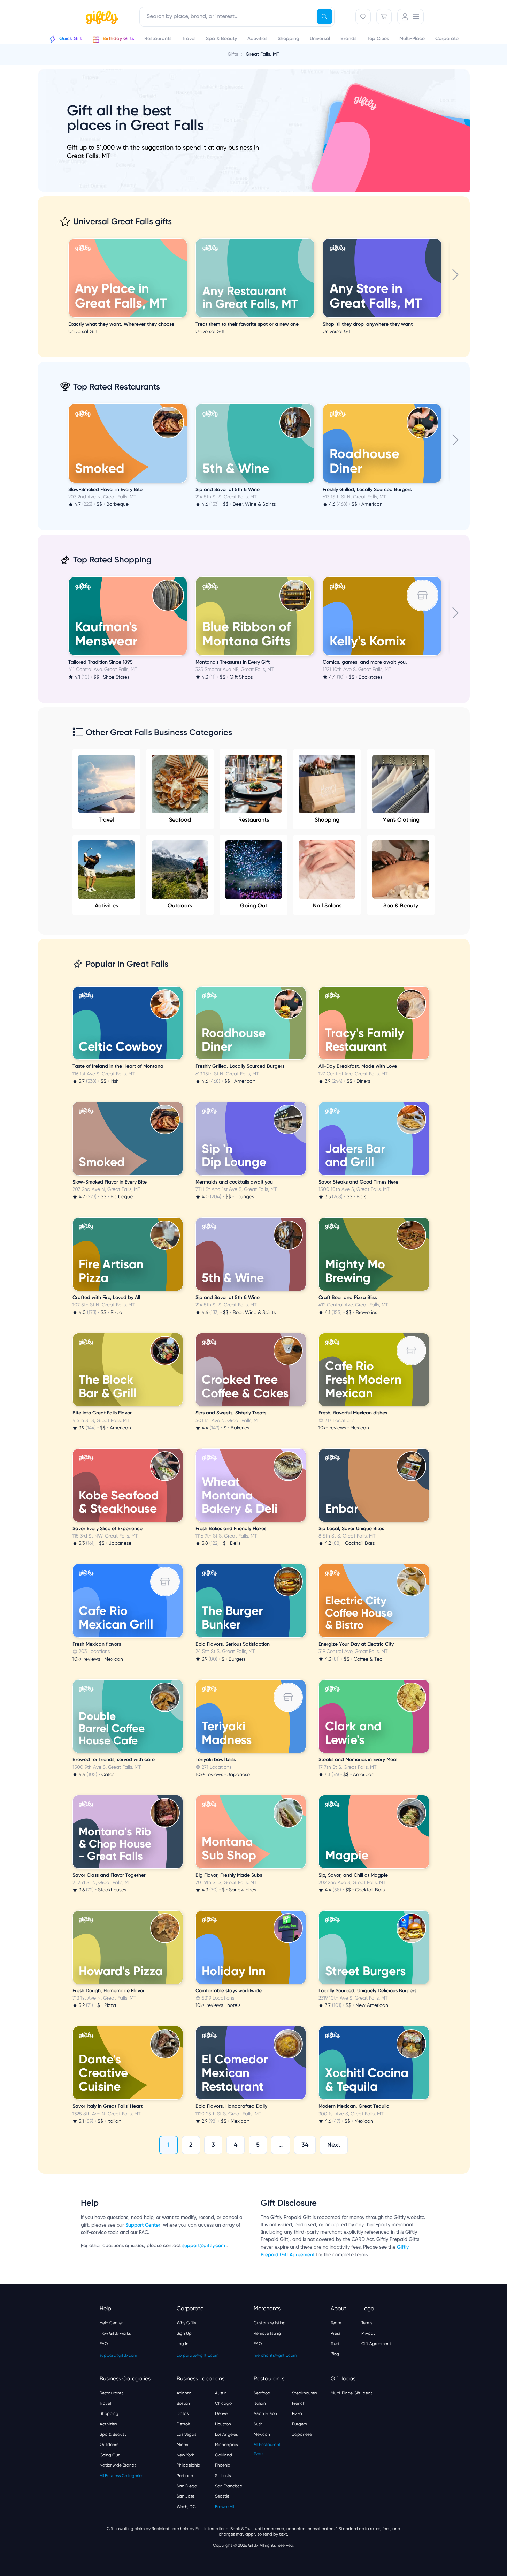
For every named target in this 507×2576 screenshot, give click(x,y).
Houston (223, 2424)
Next (334, 2145)
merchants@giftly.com (275, 2355)
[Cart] (384, 17)
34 (305, 2145)
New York (185, 2455)
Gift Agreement (376, 2344)
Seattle (222, 2496)
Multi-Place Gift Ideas (352, 2393)
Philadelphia (189, 2465)
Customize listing (270, 2323)
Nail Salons (327, 905)
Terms (367, 2323)
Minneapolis (226, 2445)
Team (336, 2323)
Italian (260, 2403)
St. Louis (223, 2476)
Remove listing (267, 2333)
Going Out (254, 905)
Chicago (223, 2403)
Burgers (299, 2424)
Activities (106, 905)
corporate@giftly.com (198, 2355)
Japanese (302, 2434)
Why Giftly (186, 2323)
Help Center (111, 2323)
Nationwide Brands (118, 2465)
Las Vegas (186, 2434)
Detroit (183, 2424)
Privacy (368, 2333)
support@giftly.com (204, 2246)
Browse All (224, 2507)
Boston (183, 2403)
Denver (222, 2413)
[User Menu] (410, 17)
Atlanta (184, 2393)
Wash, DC (186, 2507)
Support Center (143, 2225)
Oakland (224, 2455)
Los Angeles (226, 2434)
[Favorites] (363, 17)
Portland (185, 2476)
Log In (183, 2344)
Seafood (180, 820)
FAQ (104, 2344)
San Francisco (229, 2486)
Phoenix (222, 2465)
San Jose (186, 2496)
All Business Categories (121, 2476)
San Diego (187, 2486)
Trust (335, 2344)
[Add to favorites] (186, 239)
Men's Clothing (401, 820)
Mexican (262, 2434)
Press (336, 2333)
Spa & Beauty (401, 905)
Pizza (297, 2413)
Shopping (327, 820)
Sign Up (184, 2333)
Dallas (183, 2413)
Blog (335, 2354)
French (299, 2403)
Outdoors (180, 905)
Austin (221, 2393)
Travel (106, 820)
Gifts (233, 54)
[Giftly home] (101, 17)
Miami (182, 2445)
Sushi (259, 2424)
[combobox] (237, 17)
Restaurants (254, 820)
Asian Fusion (265, 2413)
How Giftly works (115, 2333)
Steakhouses (304, 2393)
